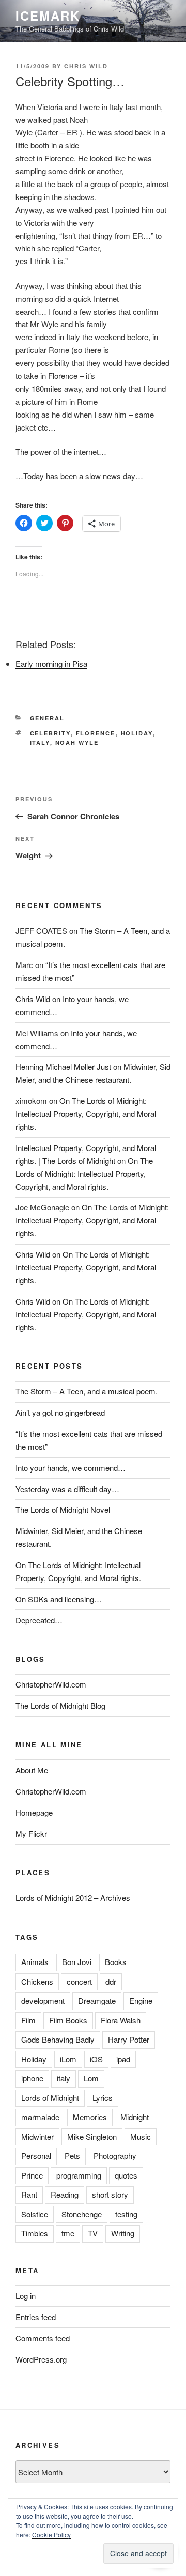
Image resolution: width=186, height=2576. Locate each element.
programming (79, 2175)
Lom (91, 2078)
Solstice (35, 2214)
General (48, 718)
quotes (126, 2175)
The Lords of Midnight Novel (63, 1509)
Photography (115, 2156)
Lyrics (103, 2098)
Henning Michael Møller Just (63, 1067)
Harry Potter (129, 2039)
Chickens (37, 1981)
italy (40, 742)
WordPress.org (41, 2359)
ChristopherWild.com (51, 1684)
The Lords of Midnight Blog (60, 1705)
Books (116, 1962)
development (43, 2000)
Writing (123, 2233)
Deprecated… (39, 1620)
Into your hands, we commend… (71, 1468)
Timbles (35, 2233)
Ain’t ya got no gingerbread (60, 1412)
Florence (96, 733)
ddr (111, 1981)
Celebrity (50, 733)
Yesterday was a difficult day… (67, 1489)
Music (141, 2136)
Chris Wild (86, 66)
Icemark (48, 16)
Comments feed (43, 2338)
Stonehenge (82, 2214)
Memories (90, 2117)
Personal (36, 2156)
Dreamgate (97, 2000)
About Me (32, 1770)
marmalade (40, 2117)
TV (93, 2233)
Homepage (34, 1812)
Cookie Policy (51, 2534)
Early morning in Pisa (51, 663)
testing (126, 2214)
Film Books (68, 2020)
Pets (72, 2156)
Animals (35, 1962)
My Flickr (31, 1834)
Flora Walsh (121, 2020)
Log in (26, 2296)
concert (79, 1981)
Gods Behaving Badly (58, 2039)
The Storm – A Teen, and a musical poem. (87, 1391)
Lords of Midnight (50, 2098)
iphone (32, 2078)
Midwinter (37, 2136)
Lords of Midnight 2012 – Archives (73, 1898)
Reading (65, 2194)
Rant (29, 2194)
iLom (68, 2059)
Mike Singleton (92, 2136)
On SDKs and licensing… (59, 1599)
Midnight (135, 2117)
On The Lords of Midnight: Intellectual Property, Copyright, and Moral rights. (86, 1114)
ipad (123, 2059)
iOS (96, 2059)
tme (68, 2233)
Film (28, 2020)
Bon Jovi (77, 1962)
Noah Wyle (77, 742)
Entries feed (36, 2317)
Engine (141, 2000)
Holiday (137, 733)
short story (110, 2194)
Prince (32, 2175)
